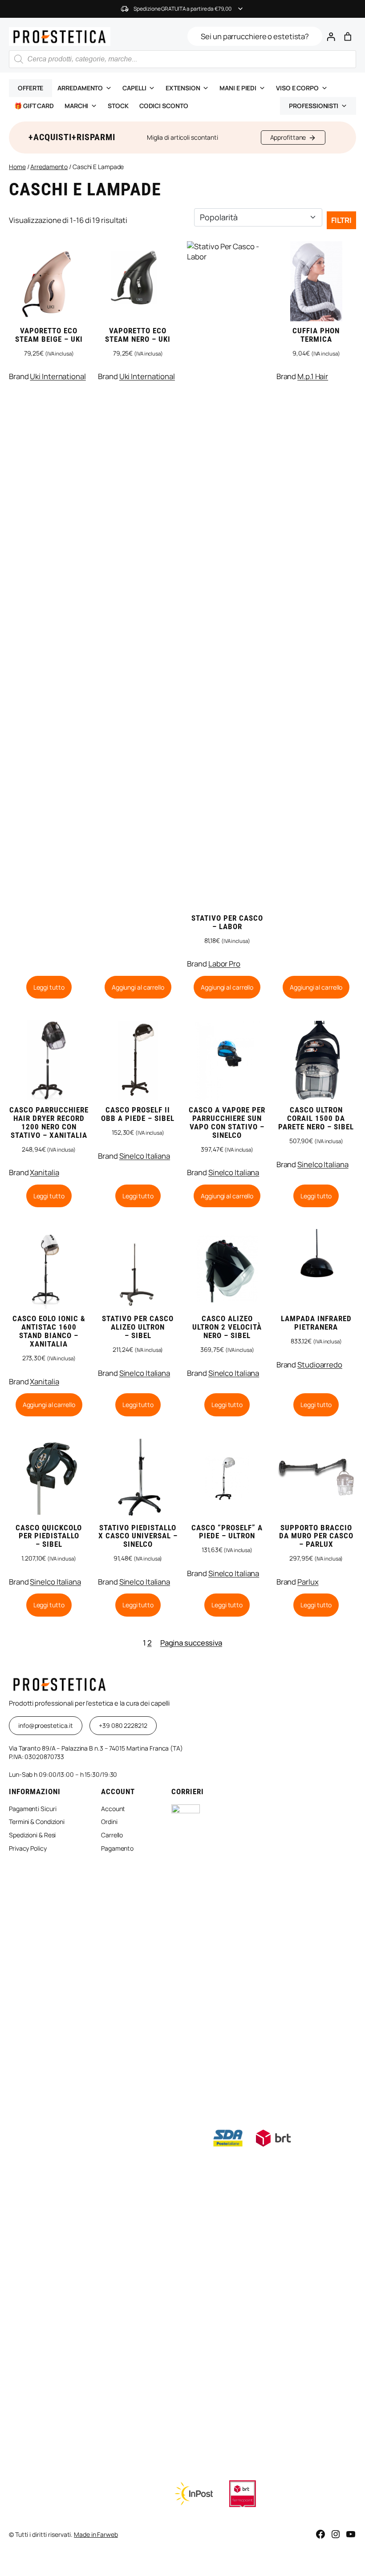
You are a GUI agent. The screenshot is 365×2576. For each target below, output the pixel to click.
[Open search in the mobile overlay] (182, 59)
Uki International (58, 376)
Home (17, 167)
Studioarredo (320, 1365)
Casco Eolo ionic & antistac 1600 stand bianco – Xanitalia (49, 1331)
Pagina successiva (191, 1643)
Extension (183, 88)
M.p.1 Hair (313, 376)
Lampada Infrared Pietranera (316, 1323)
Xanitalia (44, 1172)
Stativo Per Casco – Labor (227, 922)
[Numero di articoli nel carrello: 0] (348, 36)
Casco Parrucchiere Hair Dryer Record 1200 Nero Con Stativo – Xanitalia (49, 1123)
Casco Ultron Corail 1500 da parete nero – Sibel (316, 1118)
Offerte (30, 88)
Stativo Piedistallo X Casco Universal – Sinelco (138, 1536)
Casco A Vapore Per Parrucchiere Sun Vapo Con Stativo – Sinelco (227, 1123)
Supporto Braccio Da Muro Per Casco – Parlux (316, 1536)
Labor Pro (224, 964)
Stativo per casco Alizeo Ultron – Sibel (138, 1327)
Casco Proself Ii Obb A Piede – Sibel (138, 1114)
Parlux (308, 1582)
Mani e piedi (238, 88)
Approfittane (288, 137)
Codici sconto (164, 106)
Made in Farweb (96, 2534)
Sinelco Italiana (145, 1156)
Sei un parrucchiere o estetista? (255, 36)
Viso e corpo (297, 88)
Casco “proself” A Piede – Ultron (227, 1532)
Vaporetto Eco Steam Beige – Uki (49, 335)
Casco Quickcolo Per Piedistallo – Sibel (49, 1536)
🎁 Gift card (34, 106)
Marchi (76, 106)
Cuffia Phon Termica (316, 335)
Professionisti (314, 106)
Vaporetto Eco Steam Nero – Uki (138, 335)
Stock (118, 106)
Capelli (134, 88)
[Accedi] (331, 36)
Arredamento (80, 88)
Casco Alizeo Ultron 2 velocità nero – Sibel (227, 1327)
